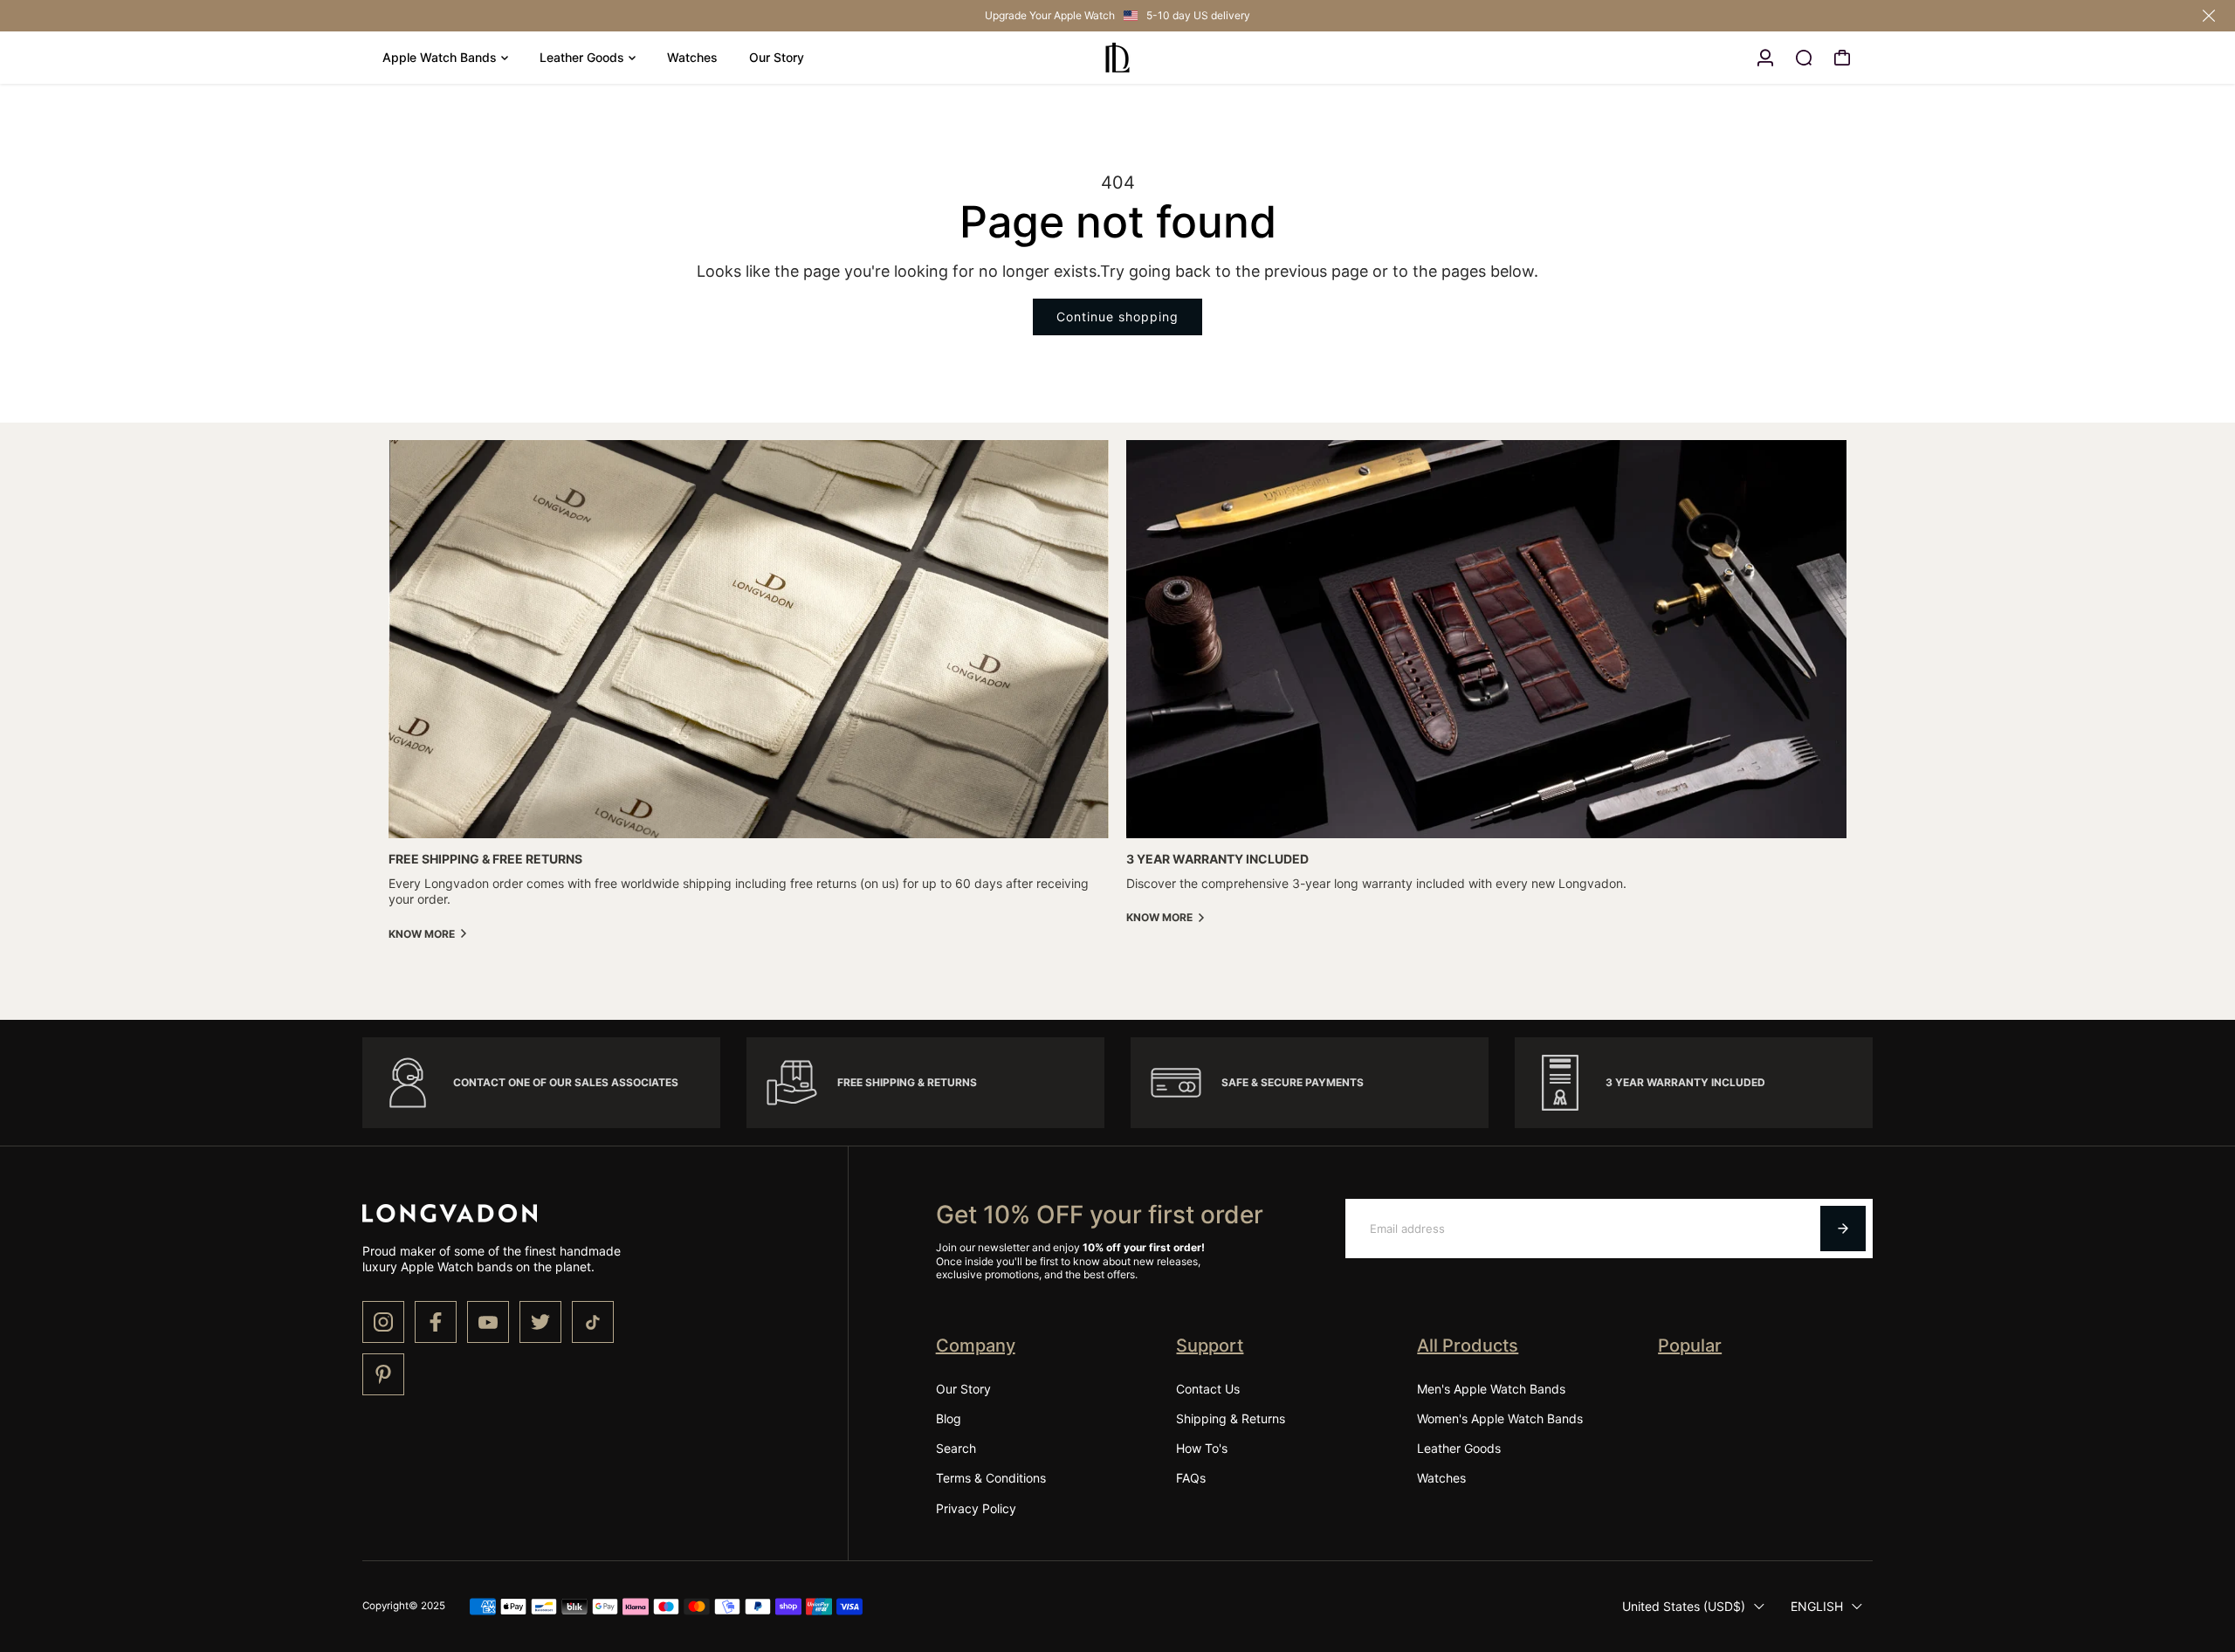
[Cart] (1842, 58)
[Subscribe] (1843, 1229)
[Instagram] (383, 1322)
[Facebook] (436, 1322)
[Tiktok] (593, 1322)
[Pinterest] (383, 1374)
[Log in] (1765, 58)
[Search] (1804, 58)
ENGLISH (1817, 1606)
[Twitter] (540, 1322)
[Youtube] (488, 1322)
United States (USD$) (1684, 1606)
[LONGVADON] (1117, 58)
